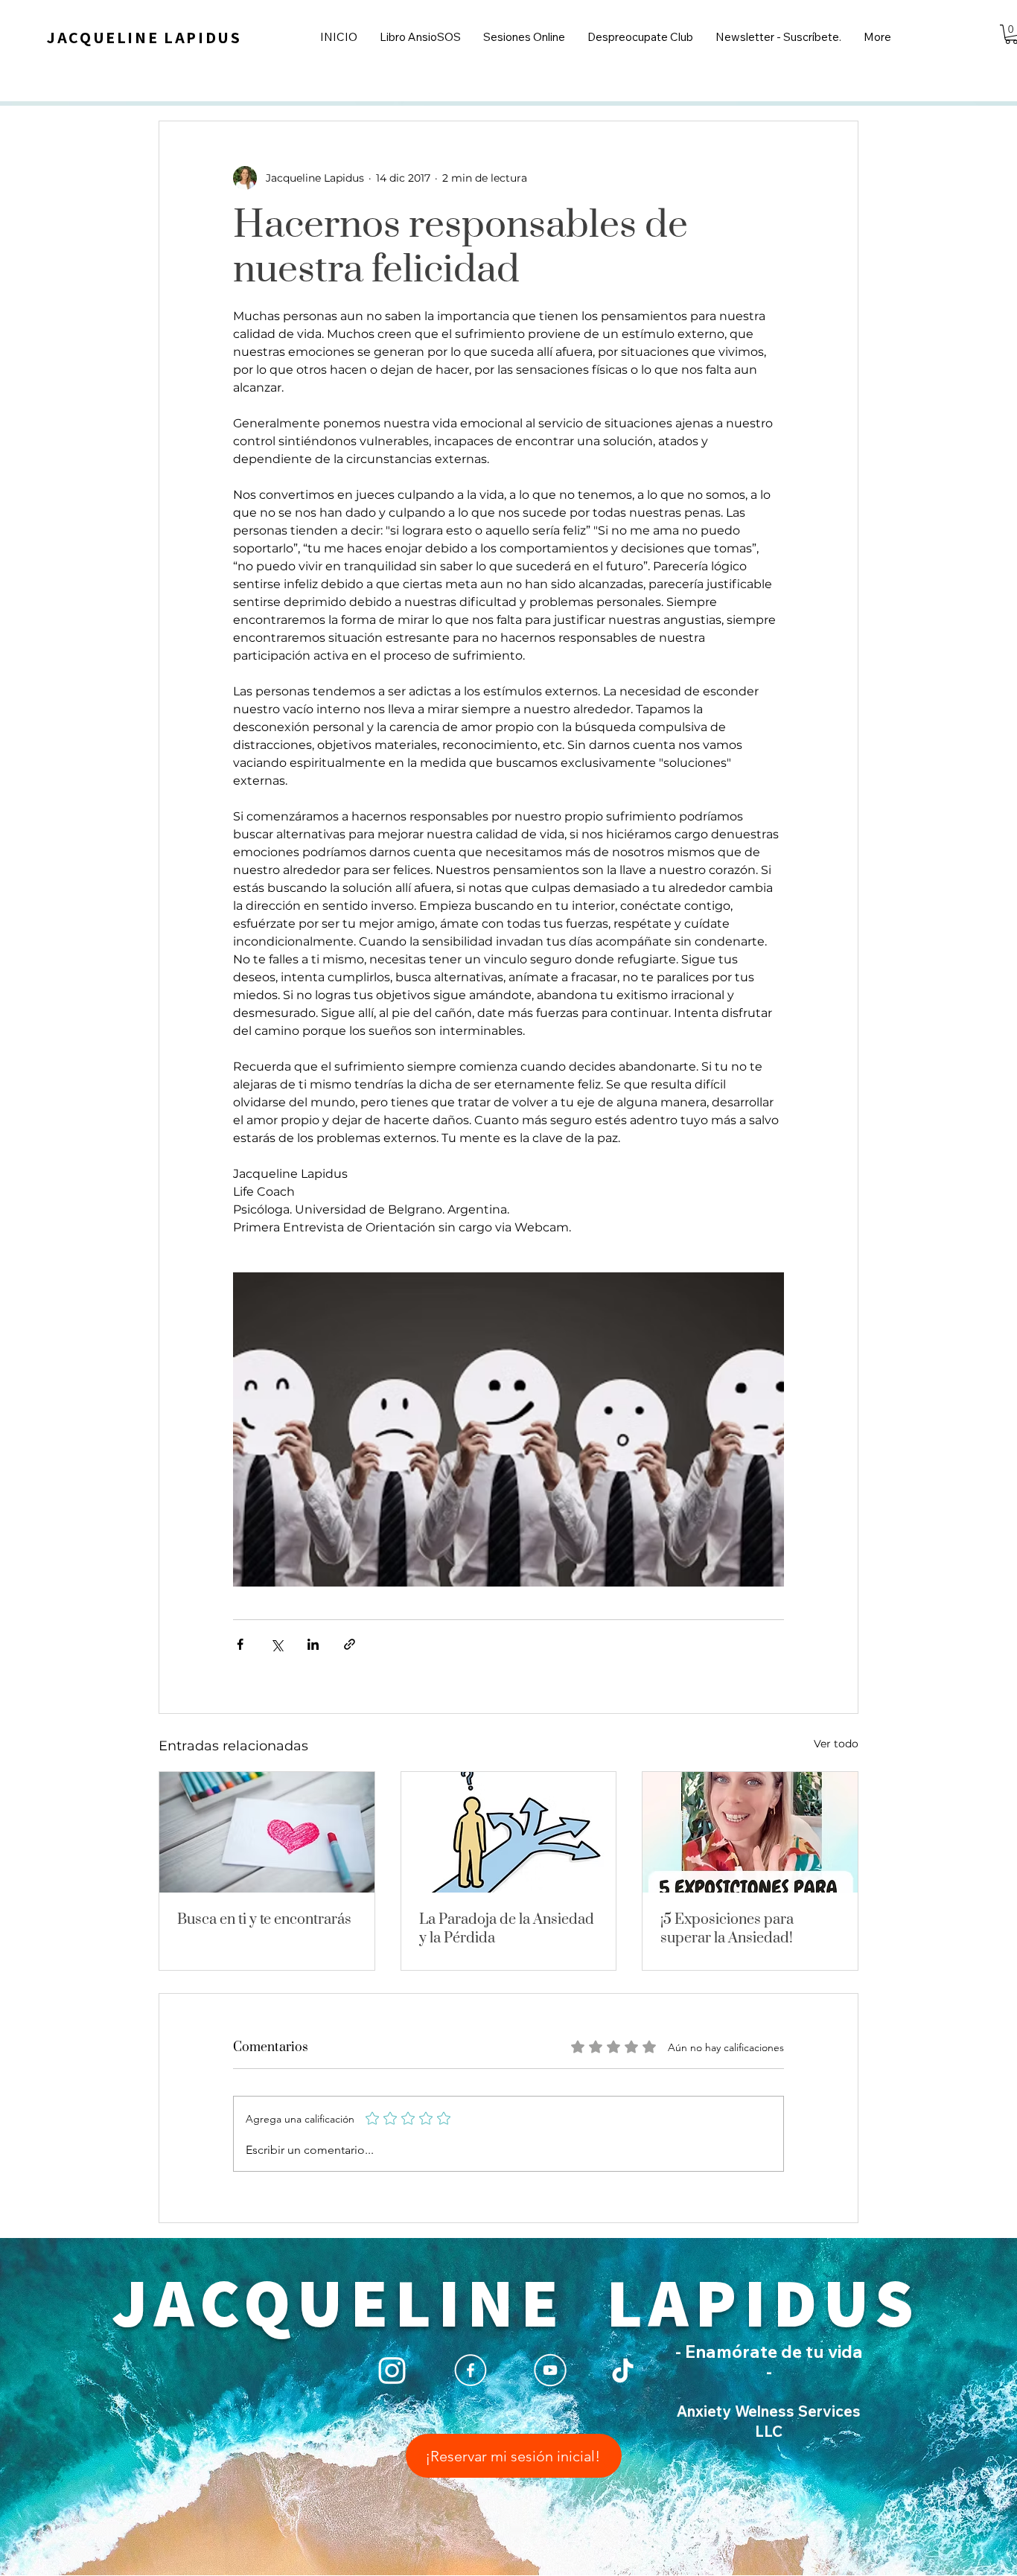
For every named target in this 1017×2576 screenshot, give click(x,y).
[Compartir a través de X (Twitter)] (277, 1644)
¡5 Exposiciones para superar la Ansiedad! (727, 1929)
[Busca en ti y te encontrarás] (267, 1832)
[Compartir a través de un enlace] (350, 1644)
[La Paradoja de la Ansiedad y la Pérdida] (509, 1832)
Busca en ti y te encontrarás (264, 1920)
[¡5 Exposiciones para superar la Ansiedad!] (750, 1832)
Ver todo (836, 1744)
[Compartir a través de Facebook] (240, 1644)
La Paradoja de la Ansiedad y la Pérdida (507, 1929)
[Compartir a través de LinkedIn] (313, 1644)
